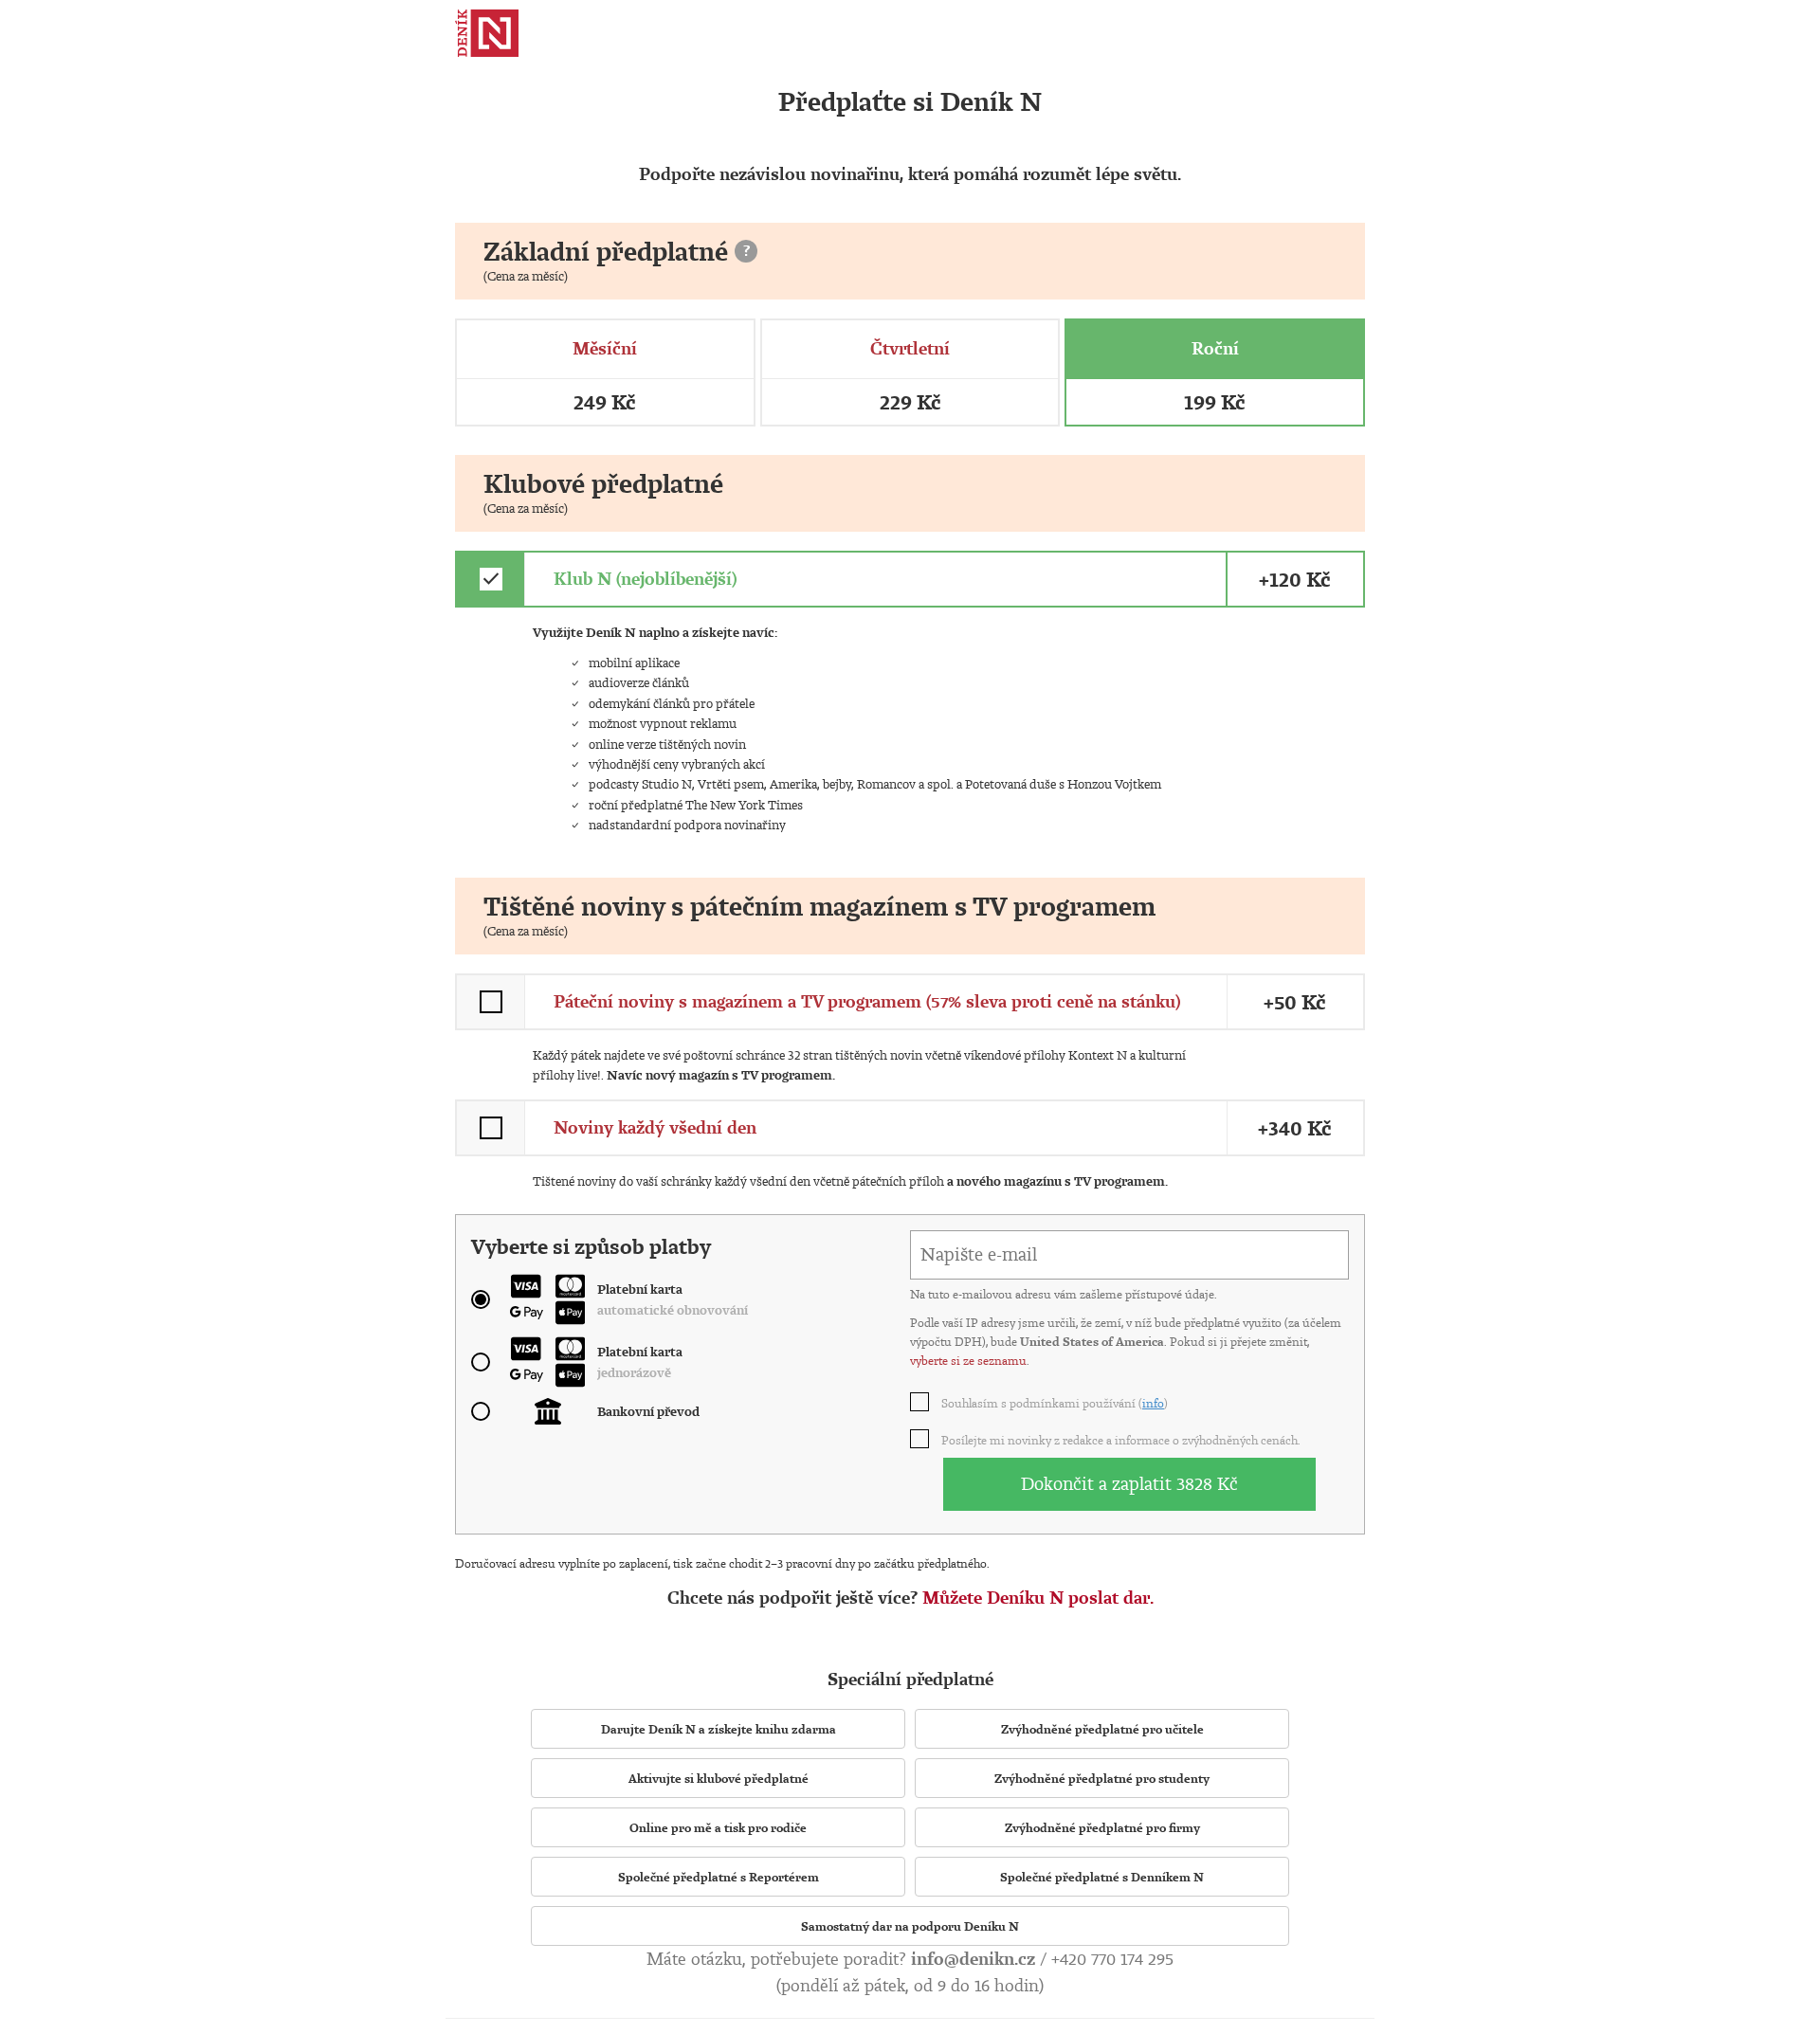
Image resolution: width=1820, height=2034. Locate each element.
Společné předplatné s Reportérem (719, 1877)
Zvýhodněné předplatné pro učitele (1102, 1729)
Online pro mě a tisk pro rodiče (718, 1827)
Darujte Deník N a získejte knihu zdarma (719, 1729)
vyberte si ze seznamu (968, 1360)
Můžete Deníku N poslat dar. (1038, 1598)
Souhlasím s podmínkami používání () (1056, 1403)
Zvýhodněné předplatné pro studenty (1102, 1778)
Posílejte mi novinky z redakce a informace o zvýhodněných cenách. (1122, 1440)
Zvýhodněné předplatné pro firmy (1102, 1827)
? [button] (746, 250)
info (1153, 1403)
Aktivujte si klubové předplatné (719, 1778)
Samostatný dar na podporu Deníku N (910, 1926)
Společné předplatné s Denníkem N (1102, 1877)
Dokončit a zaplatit (1129, 1483)
